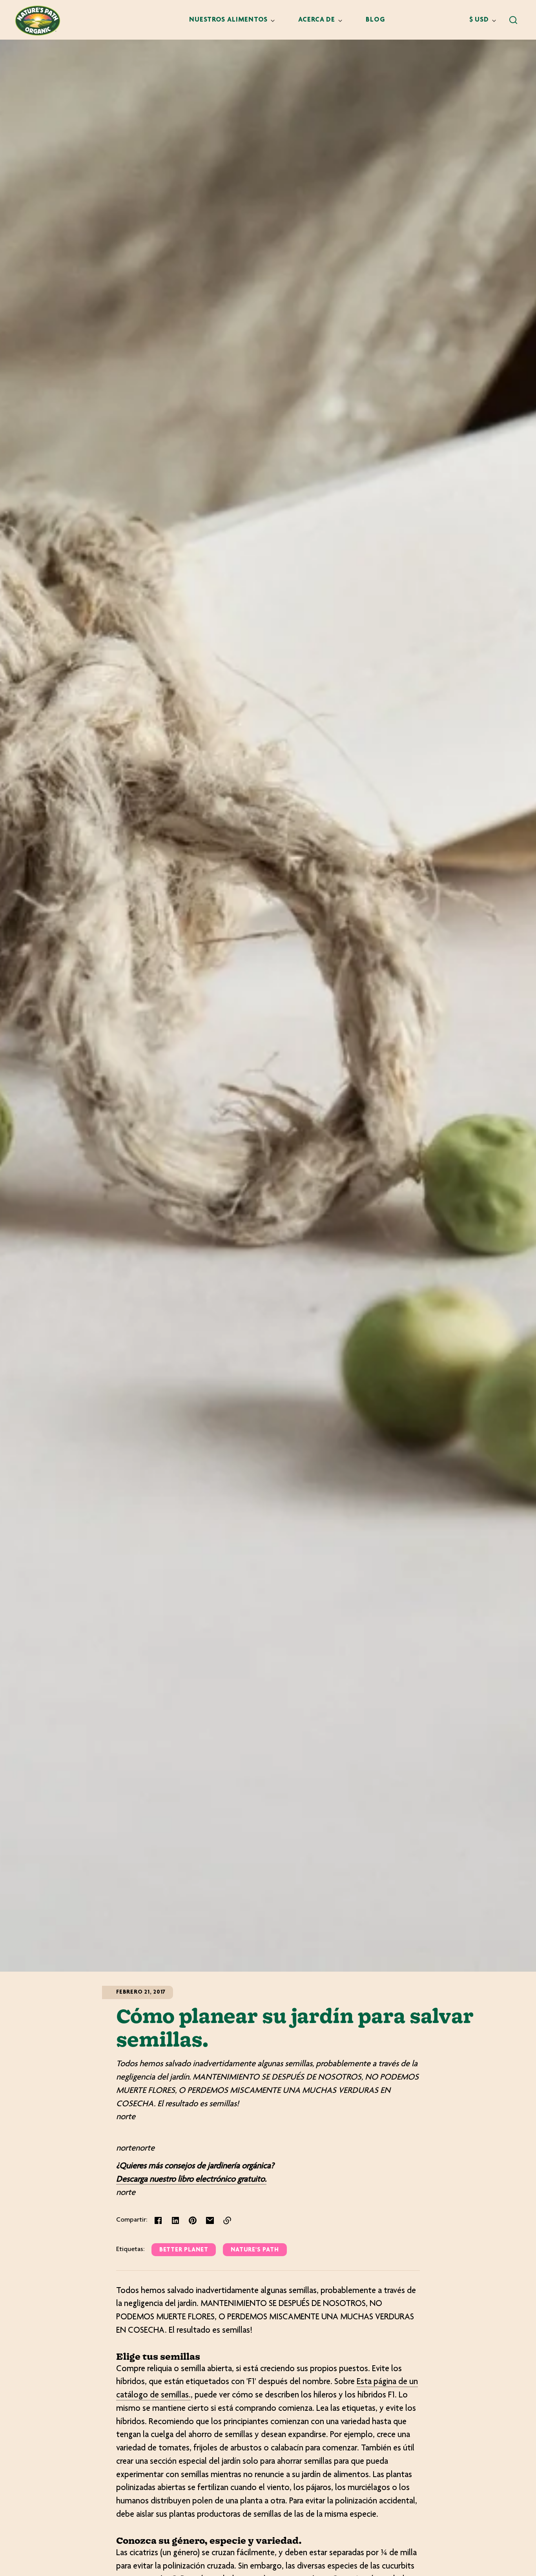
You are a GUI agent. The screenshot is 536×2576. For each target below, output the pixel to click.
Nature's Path (255, 2250)
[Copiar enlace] (227, 2220)
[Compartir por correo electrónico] (210, 2220)
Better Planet (184, 2250)
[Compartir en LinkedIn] (175, 2220)
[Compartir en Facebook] (158, 2220)
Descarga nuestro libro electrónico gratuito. (191, 2180)
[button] (513, 20)
